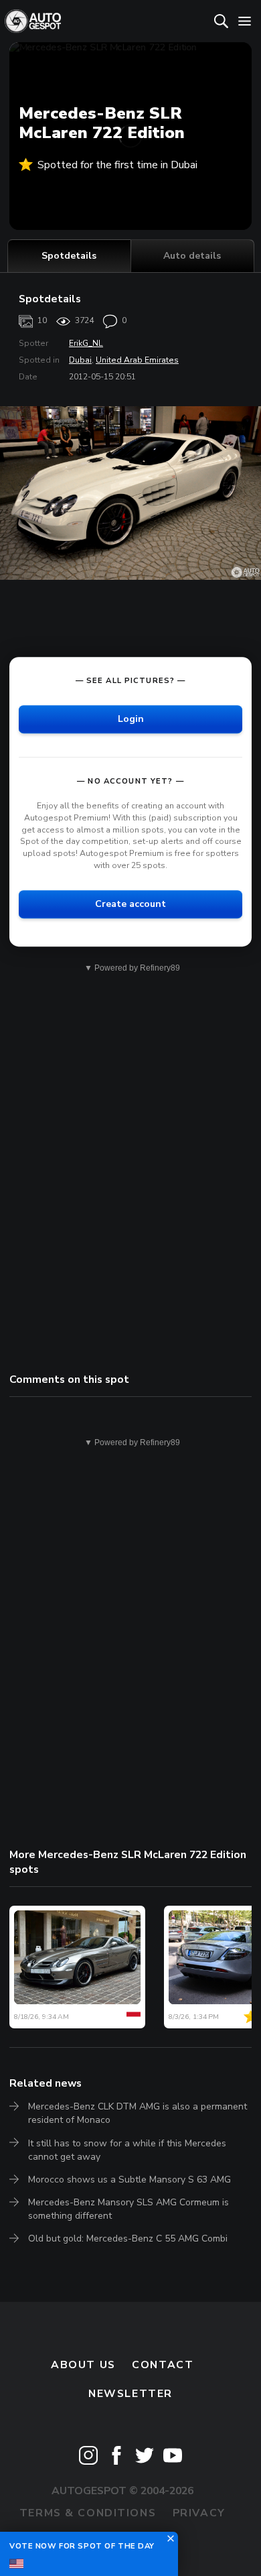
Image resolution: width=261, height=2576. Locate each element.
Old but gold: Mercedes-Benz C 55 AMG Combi (128, 2238)
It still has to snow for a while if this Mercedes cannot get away (127, 2150)
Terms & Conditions (88, 2513)
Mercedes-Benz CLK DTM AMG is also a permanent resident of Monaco (138, 2113)
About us (83, 2365)
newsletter (130, 2394)
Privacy (199, 2513)
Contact (163, 2365)
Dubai (80, 360)
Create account (130, 904)
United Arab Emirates (137, 360)
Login (131, 719)
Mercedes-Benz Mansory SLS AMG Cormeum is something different (128, 2209)
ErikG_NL (86, 343)
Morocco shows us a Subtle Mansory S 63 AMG (129, 2180)
